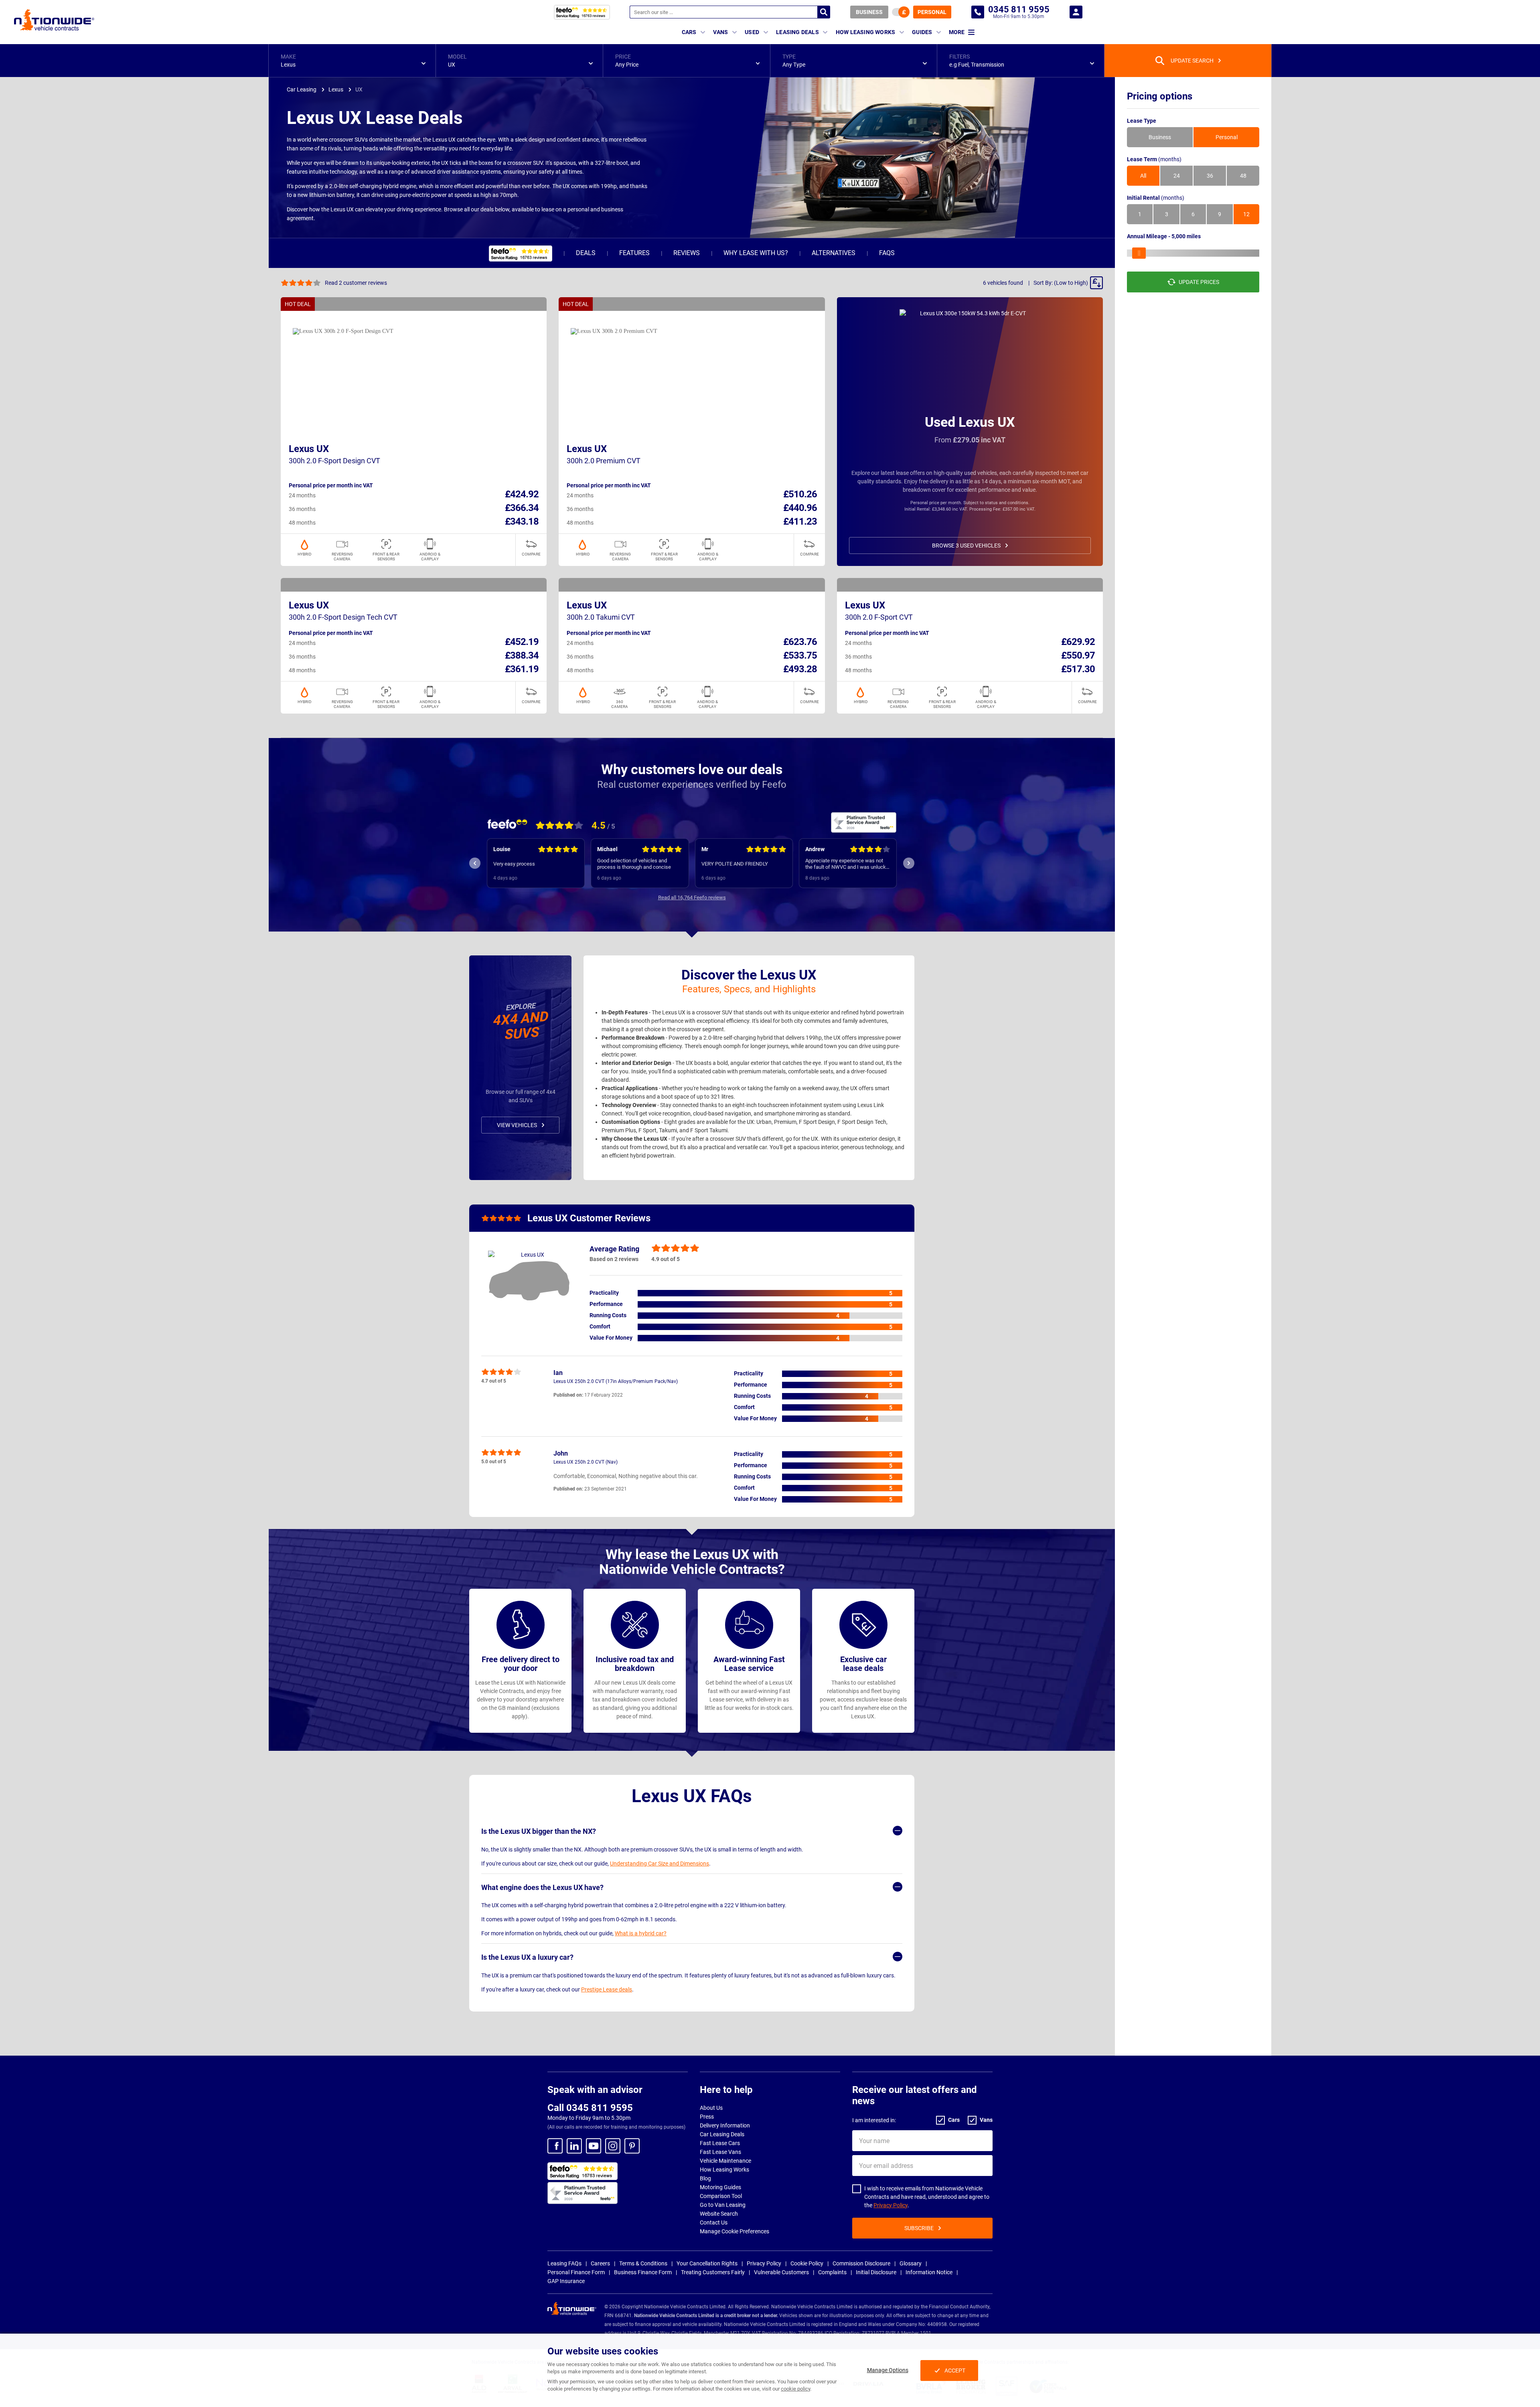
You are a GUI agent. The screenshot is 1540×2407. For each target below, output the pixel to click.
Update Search (1192, 61)
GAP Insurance (566, 2281)
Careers (600, 2263)
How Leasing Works (724, 2170)
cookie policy (795, 2389)
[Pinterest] (632, 2146)
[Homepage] (54, 20)
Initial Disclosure (876, 2272)
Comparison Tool (721, 2196)
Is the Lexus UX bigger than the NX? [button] (539, 1831)
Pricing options (1160, 96)
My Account (1076, 12)
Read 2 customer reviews (356, 283)
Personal (932, 12)
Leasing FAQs (564, 2263)
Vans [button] (720, 32)
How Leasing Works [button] (865, 32)
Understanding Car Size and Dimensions (660, 1864)
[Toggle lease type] (901, 12)
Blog (705, 2178)
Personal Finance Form (576, 2272)
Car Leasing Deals (722, 2134)
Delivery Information (725, 2125)
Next (909, 863)
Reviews (687, 253)
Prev (475, 863)
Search (824, 12)
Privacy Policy (891, 2205)
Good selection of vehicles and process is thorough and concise (530, 864)
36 (1210, 176)
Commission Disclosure (861, 2263)
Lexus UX (309, 449)
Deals (586, 253)
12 (1246, 214)
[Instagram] (613, 2146)
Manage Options (888, 2370)
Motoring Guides (720, 2187)
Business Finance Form (643, 2272)
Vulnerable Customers (781, 2272)
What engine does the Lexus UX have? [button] (542, 1887)
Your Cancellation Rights (707, 2263)
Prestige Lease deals (607, 1989)
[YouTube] (594, 2146)
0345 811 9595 (978, 12)
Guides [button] (922, 32)
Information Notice (929, 2272)
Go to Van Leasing (723, 2205)
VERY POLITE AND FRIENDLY (631, 864)
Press (707, 2117)
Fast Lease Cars (720, 2143)
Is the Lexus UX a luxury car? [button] (527, 1957)
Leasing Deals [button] (797, 32)
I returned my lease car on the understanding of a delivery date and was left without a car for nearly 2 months (846, 864)
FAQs (887, 253)
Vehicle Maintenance (725, 2161)
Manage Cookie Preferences (735, 2231)
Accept (955, 2370)
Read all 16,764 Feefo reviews (692, 897)
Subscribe (919, 2228)
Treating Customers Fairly (713, 2272)
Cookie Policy (807, 2263)
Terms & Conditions (643, 2263)
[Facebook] (555, 2146)
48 (1243, 176)
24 (1177, 176)
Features (634, 253)
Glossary (911, 2263)
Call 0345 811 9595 (590, 2108)
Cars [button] (689, 32)
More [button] (957, 32)
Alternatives (834, 253)
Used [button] (752, 32)
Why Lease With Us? (756, 253)
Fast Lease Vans (720, 2152)
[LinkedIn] (574, 2146)
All (1143, 176)
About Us (711, 2108)
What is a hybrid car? (641, 1933)
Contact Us (714, 2222)
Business (869, 12)
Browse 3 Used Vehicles (966, 545)
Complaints (832, 2272)
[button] (352, 61)
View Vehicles (517, 1125)
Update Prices (1199, 282)
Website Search (719, 2214)
